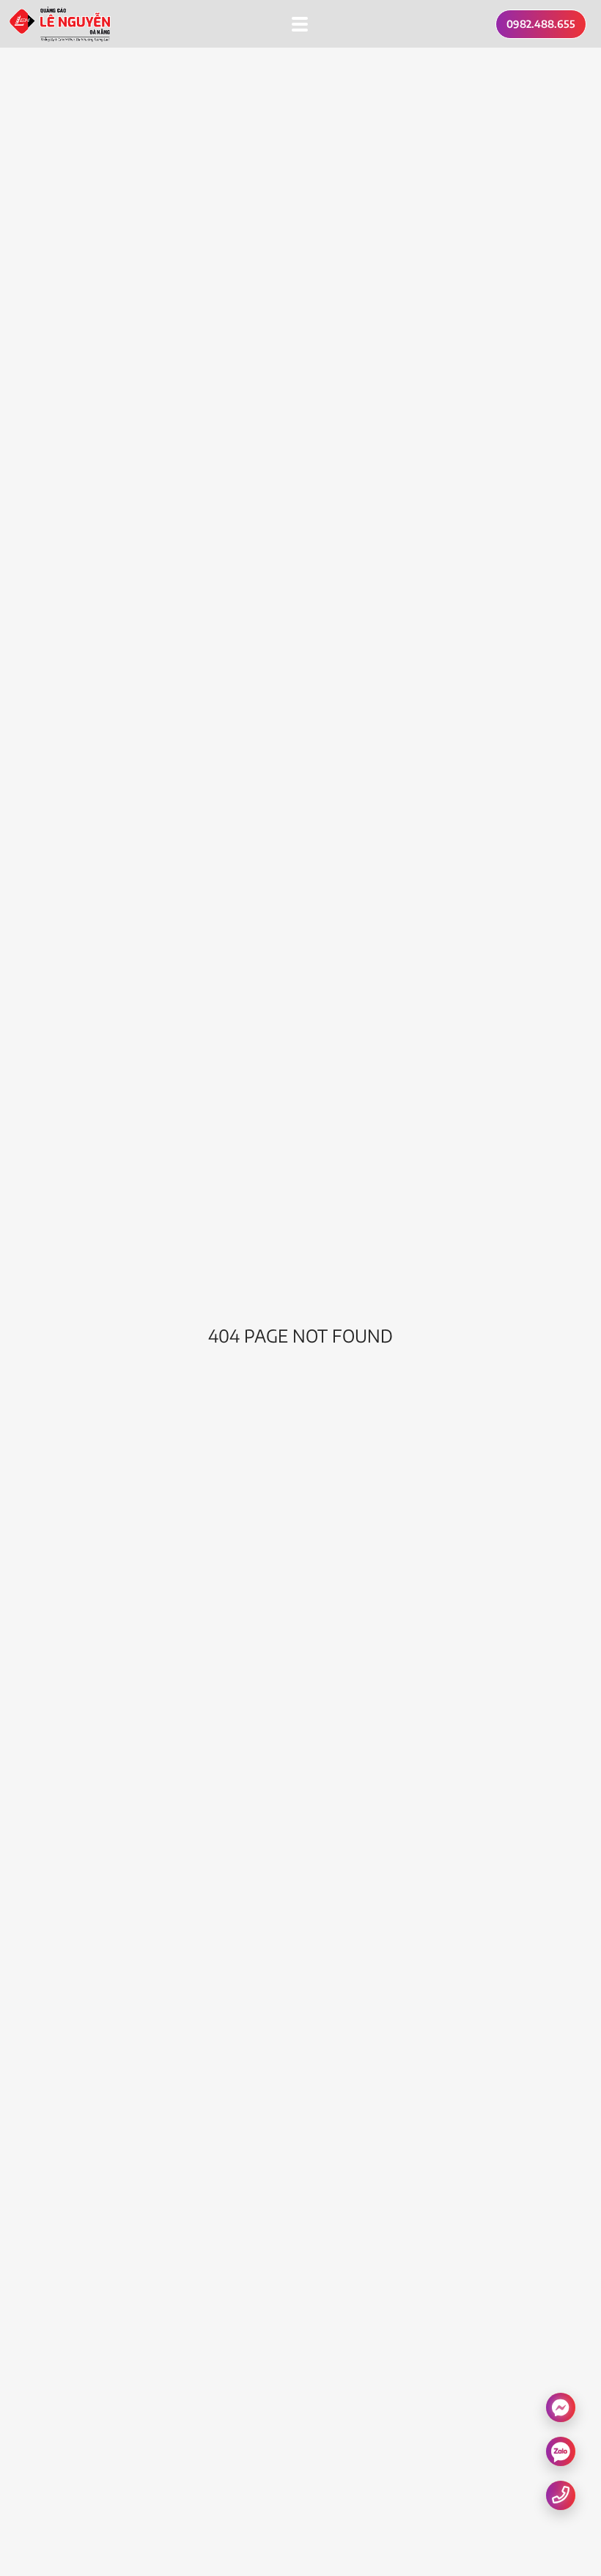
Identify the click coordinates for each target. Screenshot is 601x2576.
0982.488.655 (541, 24)
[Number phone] (561, 2494)
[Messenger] (561, 2407)
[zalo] (561, 2451)
